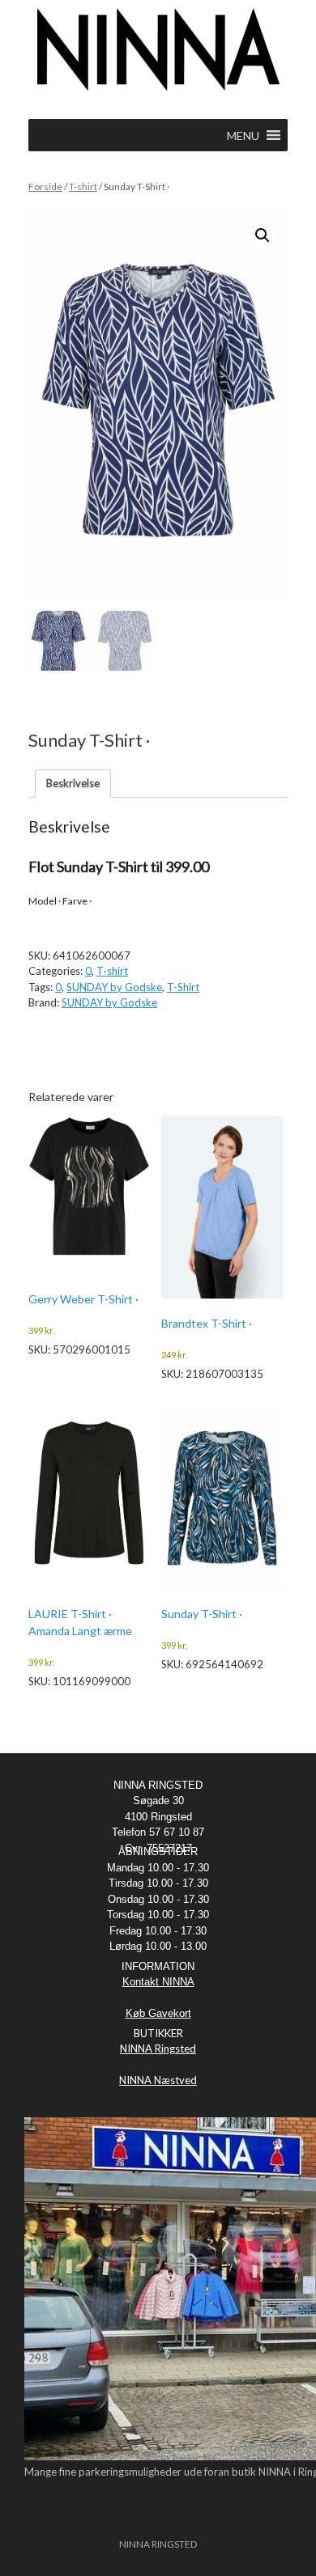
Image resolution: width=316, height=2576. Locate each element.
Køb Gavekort (158, 2013)
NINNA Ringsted (158, 2049)
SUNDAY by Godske (114, 987)
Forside (45, 186)
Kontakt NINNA (158, 1982)
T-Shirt (183, 987)
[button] (263, 235)
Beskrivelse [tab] (73, 783)
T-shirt (83, 186)
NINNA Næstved (158, 2080)
